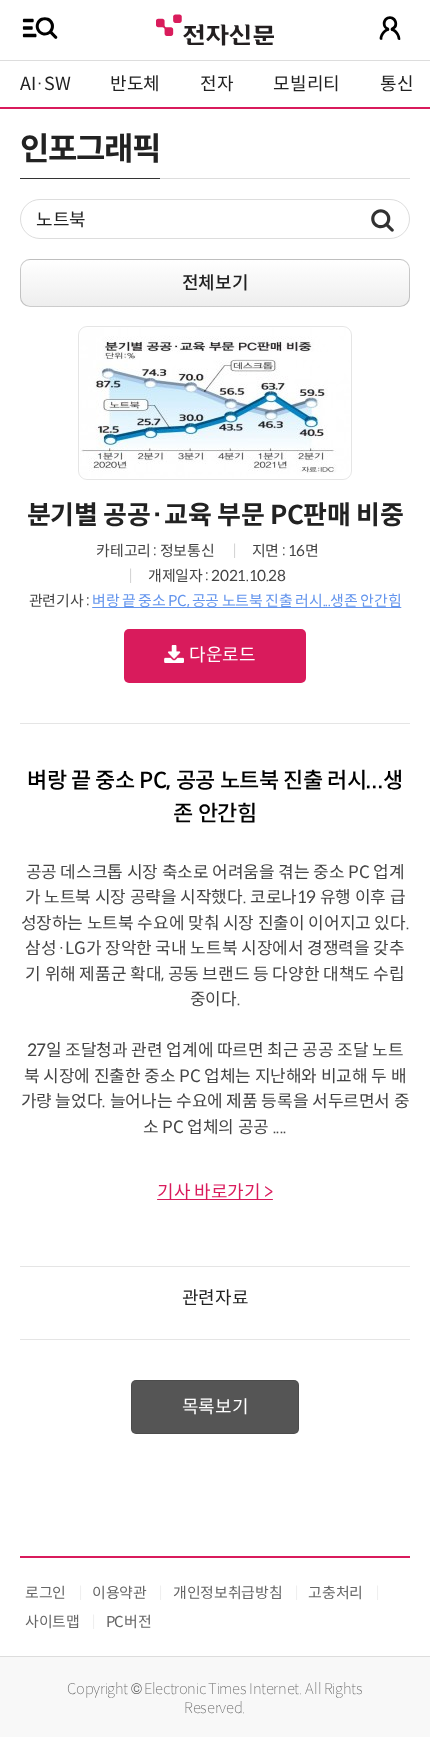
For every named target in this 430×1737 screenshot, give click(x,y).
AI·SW (45, 84)
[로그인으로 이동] (390, 28)
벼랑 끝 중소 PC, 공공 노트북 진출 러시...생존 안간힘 (246, 600)
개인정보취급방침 (227, 1592)
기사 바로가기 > (215, 1192)
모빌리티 (306, 84)
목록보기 (215, 1407)
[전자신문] (215, 27)
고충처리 (335, 1592)
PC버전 (129, 1621)
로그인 (45, 1592)
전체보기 (215, 283)
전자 (216, 84)
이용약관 (119, 1592)
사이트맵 (52, 1621)
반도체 (135, 84)
